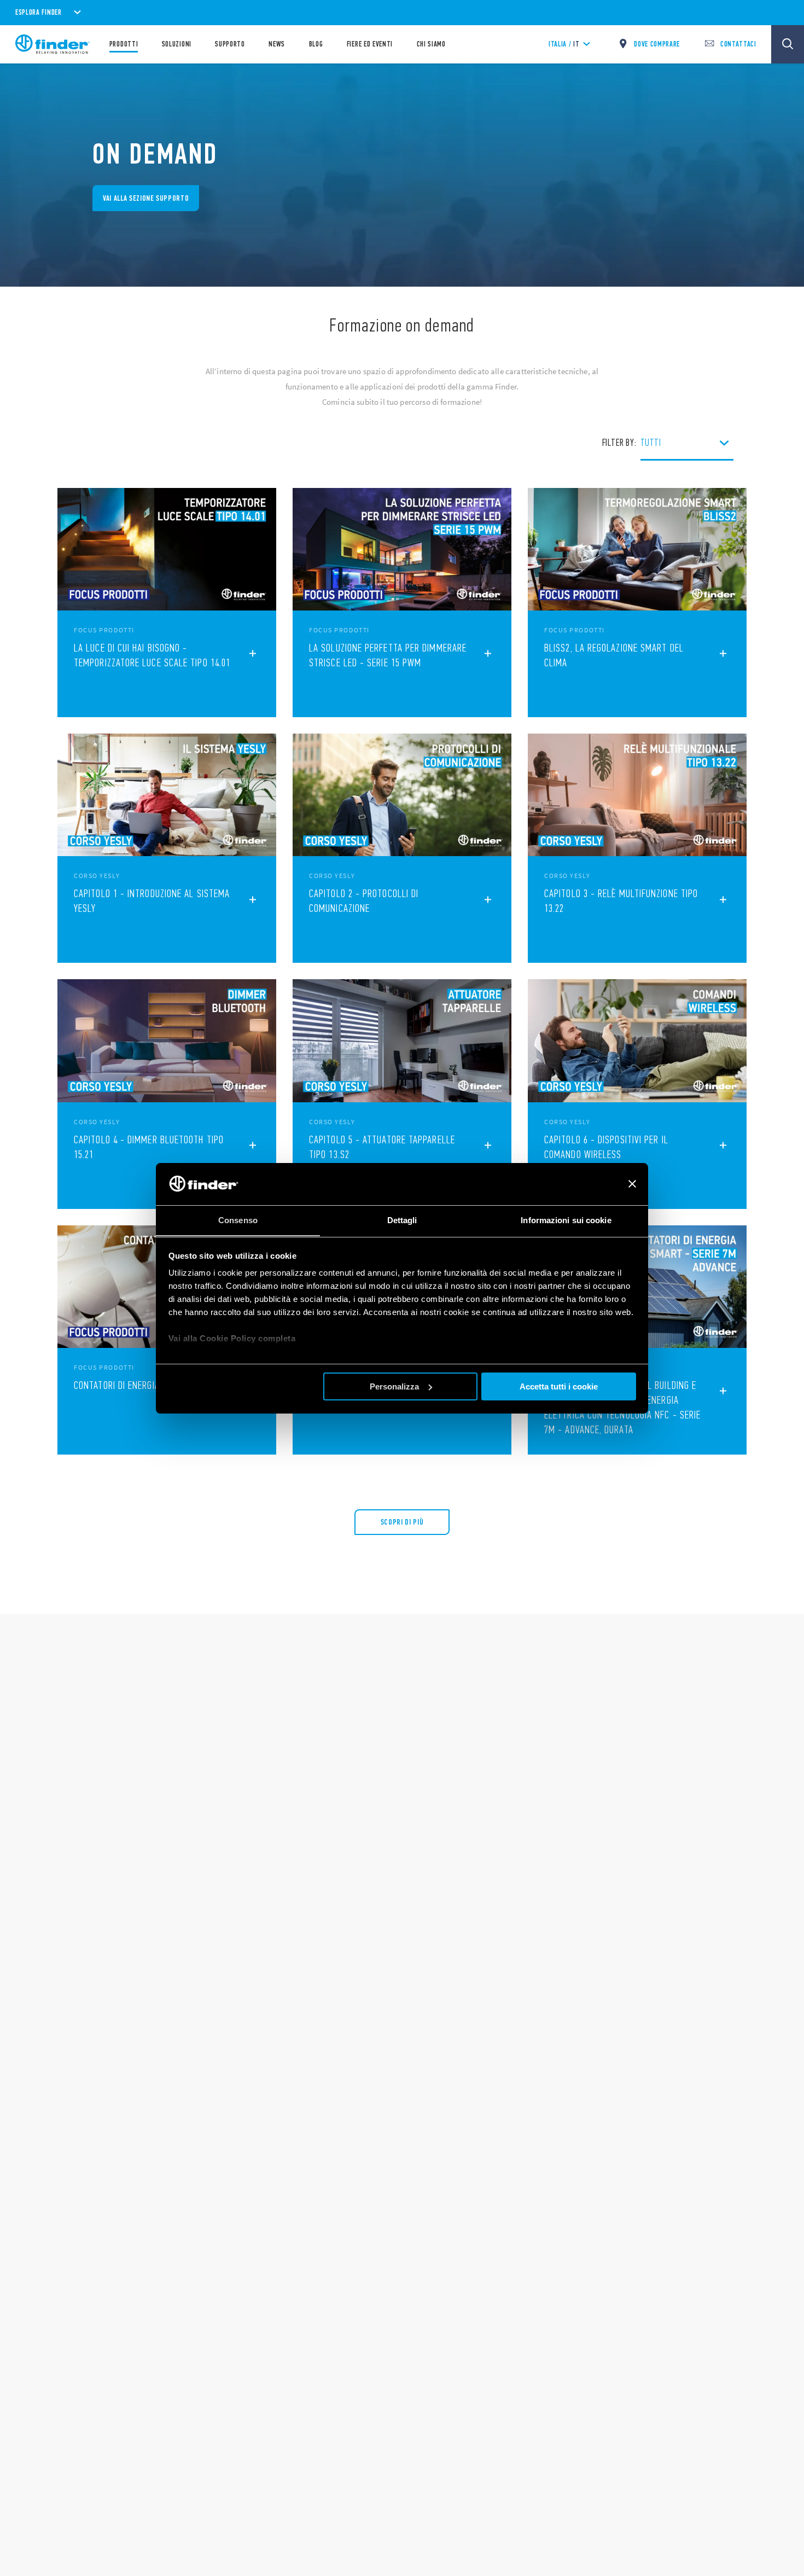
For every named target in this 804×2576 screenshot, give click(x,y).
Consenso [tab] (238, 1220)
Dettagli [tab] (402, 1220)
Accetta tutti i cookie (559, 1386)
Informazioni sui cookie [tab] (566, 1220)
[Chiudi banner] (632, 1184)
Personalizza (394, 1386)
